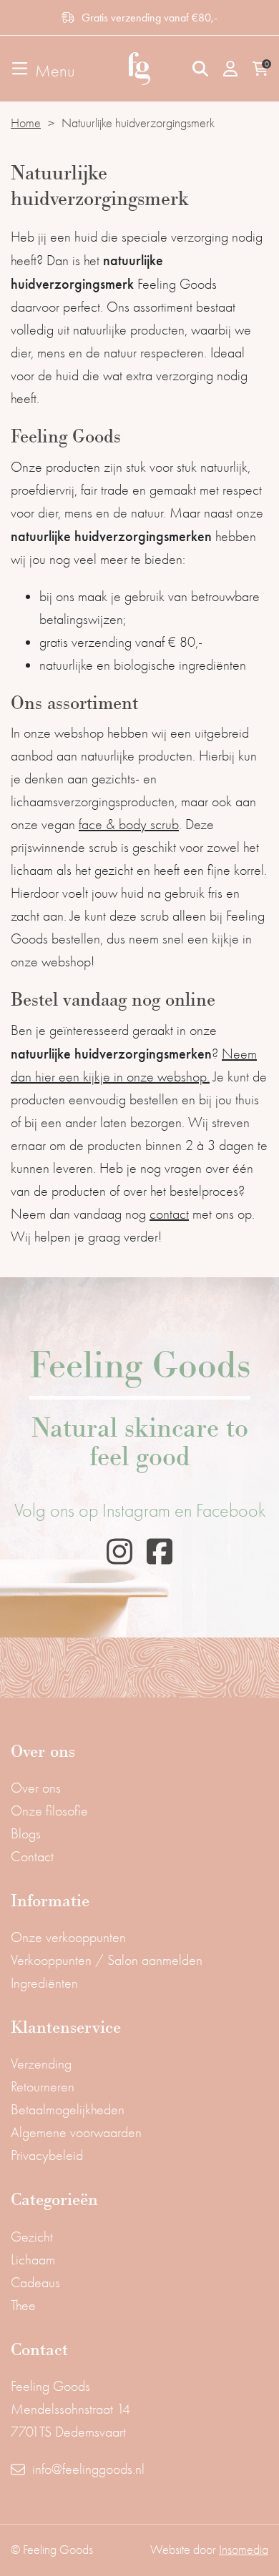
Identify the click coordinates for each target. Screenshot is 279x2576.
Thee (23, 2305)
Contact (32, 1857)
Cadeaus (35, 2283)
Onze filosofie (49, 1811)
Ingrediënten (44, 1983)
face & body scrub (129, 824)
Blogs (26, 1834)
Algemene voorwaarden (76, 2132)
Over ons (36, 1788)
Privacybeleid (47, 2155)
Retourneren (43, 2087)
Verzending (41, 2064)
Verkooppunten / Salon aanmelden (107, 1960)
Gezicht (32, 2237)
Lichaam (33, 2260)
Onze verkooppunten (68, 1937)
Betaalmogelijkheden (68, 2110)
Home (26, 123)
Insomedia (244, 2550)
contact (169, 1214)
